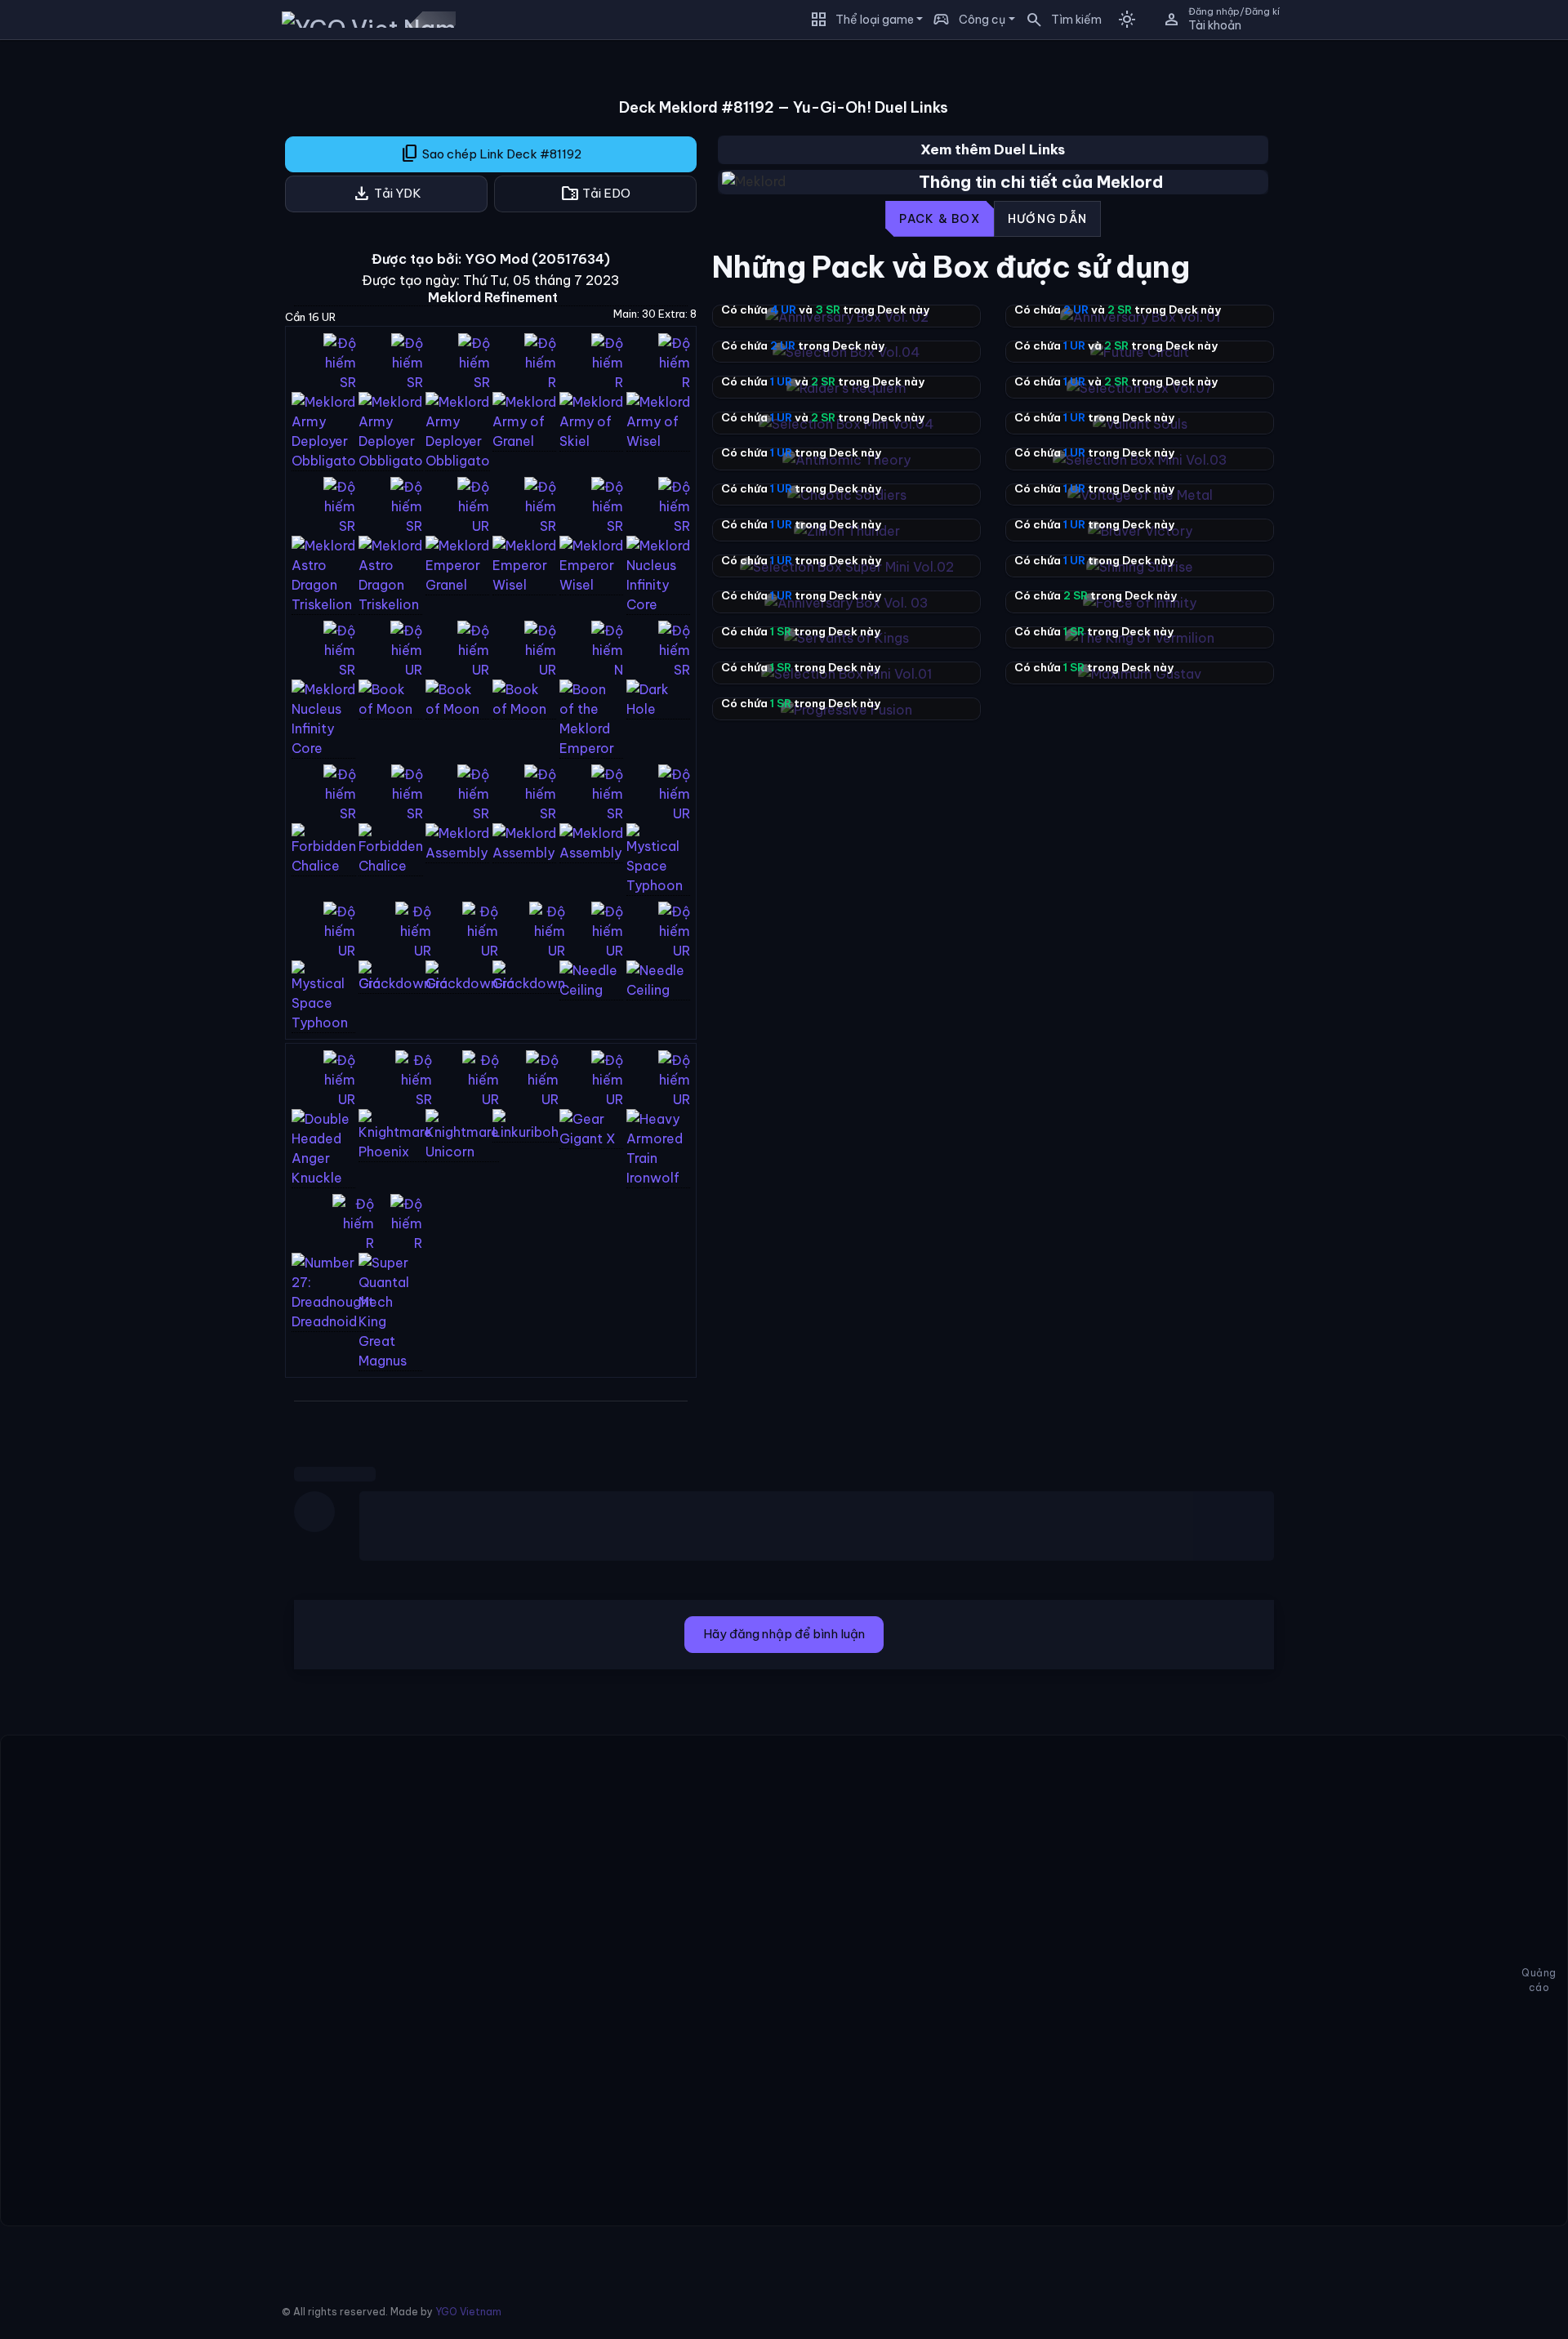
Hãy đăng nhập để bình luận (784, 1634)
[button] (1058, 20)
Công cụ (982, 20)
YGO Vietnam (468, 2312)
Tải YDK (387, 194)
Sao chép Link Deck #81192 (491, 154)
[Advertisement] (120, 297)
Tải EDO (595, 194)
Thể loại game (875, 20)
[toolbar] (993, 219)
